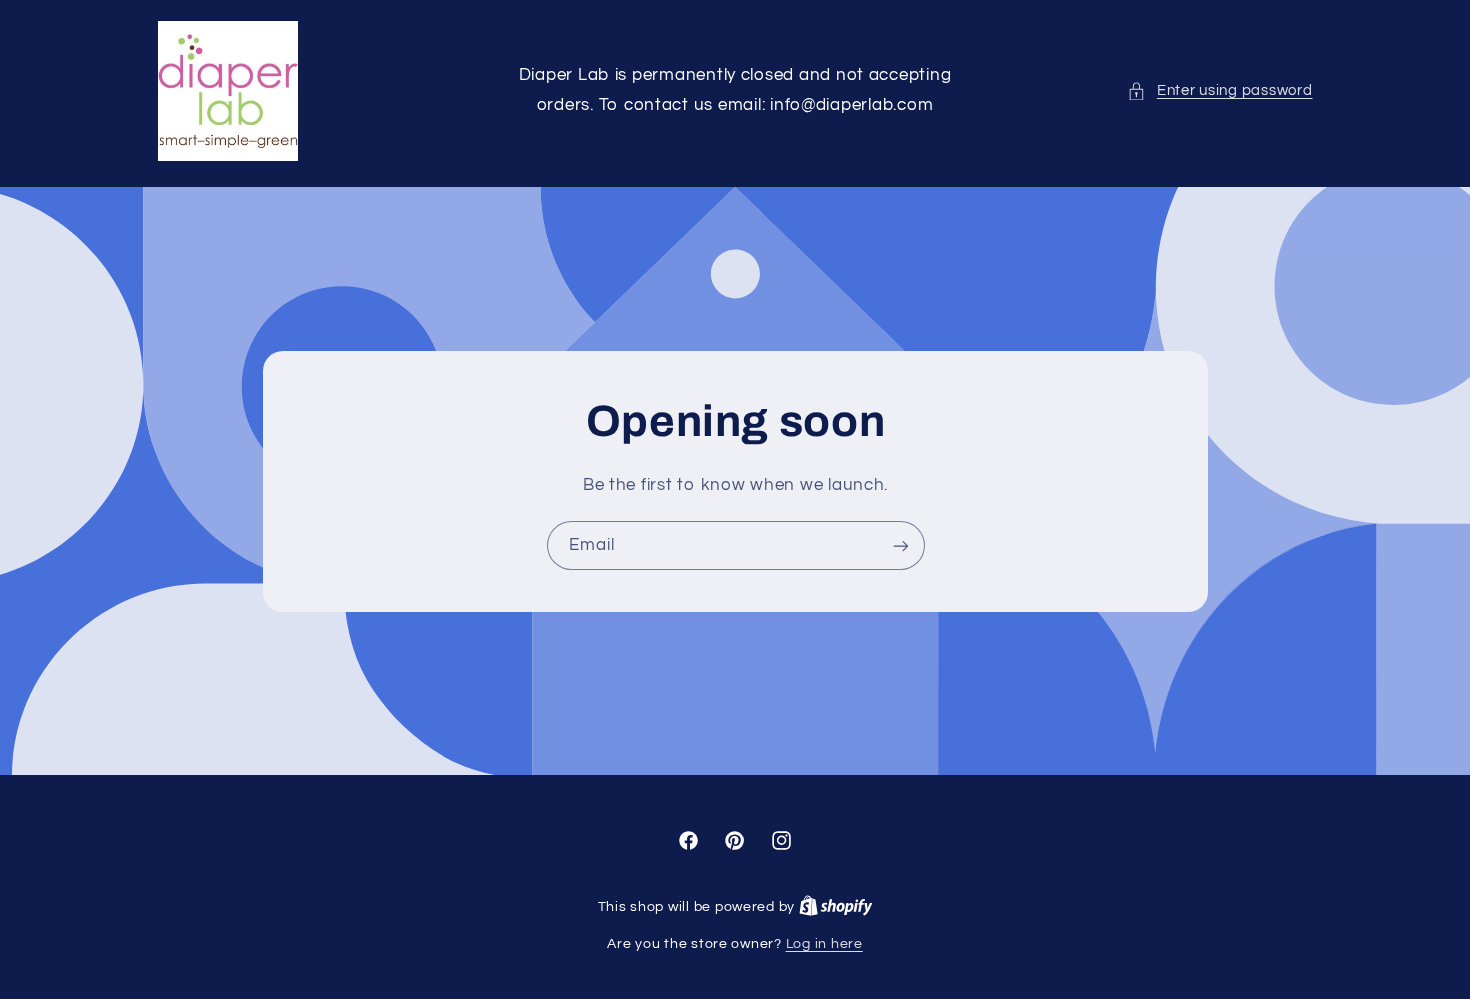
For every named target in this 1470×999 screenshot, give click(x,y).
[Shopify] (836, 907)
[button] (1219, 91)
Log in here (824, 944)
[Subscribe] (900, 545)
